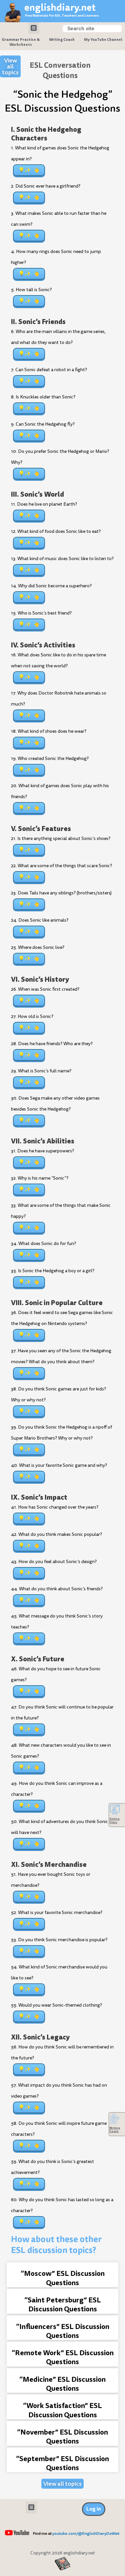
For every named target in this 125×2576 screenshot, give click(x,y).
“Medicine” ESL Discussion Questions (62, 2384)
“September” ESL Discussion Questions (62, 2463)
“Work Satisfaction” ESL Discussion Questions (62, 2410)
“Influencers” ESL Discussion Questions (63, 2331)
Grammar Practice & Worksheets (21, 42)
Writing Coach (62, 40)
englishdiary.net (60, 7)
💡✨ (25, 170)
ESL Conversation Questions (60, 70)
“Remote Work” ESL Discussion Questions (63, 2357)
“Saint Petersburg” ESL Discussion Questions (63, 2304)
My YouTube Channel (103, 40)
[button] (34, 28)
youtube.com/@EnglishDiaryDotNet (86, 2534)
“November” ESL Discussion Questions (62, 2437)
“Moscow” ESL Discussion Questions (63, 2278)
